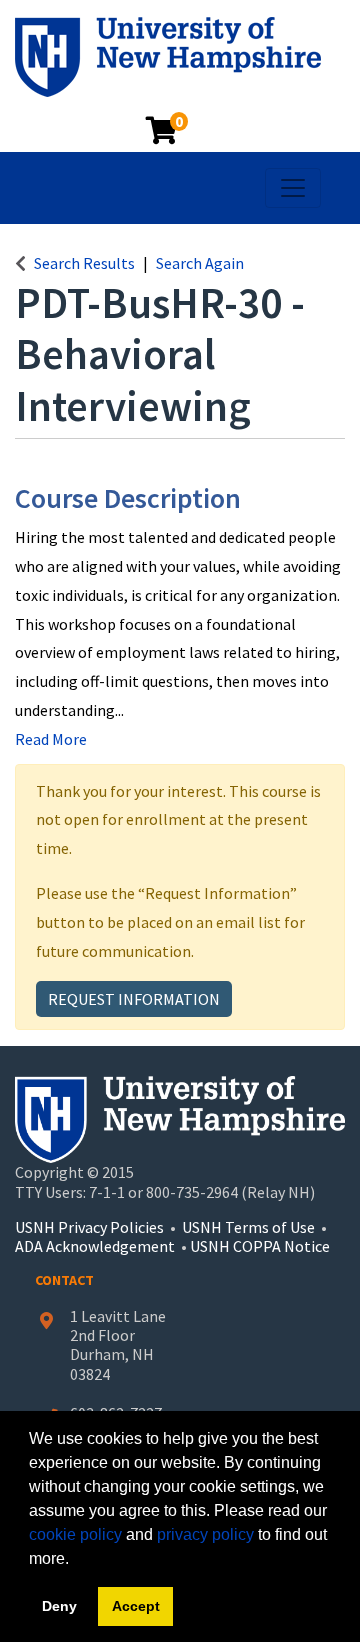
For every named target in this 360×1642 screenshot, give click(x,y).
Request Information (134, 999)
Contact (64, 1280)
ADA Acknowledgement (96, 1246)
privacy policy (205, 1534)
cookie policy (75, 1534)
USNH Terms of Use (248, 1227)
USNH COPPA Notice (260, 1246)
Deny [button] (59, 1606)
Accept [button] (136, 1606)
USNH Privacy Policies (89, 1227)
